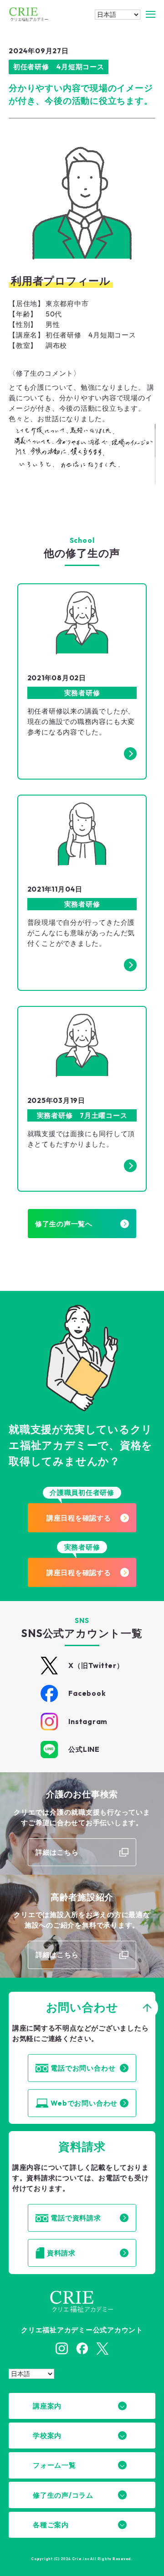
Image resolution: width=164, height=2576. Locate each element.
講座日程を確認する (79, 1518)
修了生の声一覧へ (64, 1224)
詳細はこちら (57, 1852)
